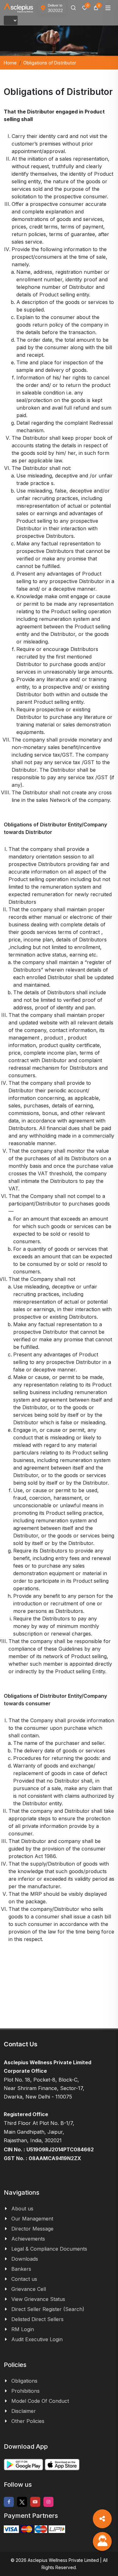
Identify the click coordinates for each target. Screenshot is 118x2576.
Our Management (32, 2219)
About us (22, 2209)
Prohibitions (25, 2391)
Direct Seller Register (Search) (48, 2309)
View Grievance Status (38, 2299)
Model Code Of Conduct (40, 2401)
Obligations (24, 2381)
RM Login (23, 2329)
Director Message (32, 2229)
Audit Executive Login (37, 2339)
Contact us (24, 2279)
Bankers (21, 2269)
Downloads (25, 2259)
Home (10, 63)
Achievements (28, 2239)
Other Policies (28, 2421)
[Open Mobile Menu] (108, 8)
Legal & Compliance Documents (49, 2249)
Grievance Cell (29, 2289)
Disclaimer (24, 2411)
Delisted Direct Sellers (37, 2319)
